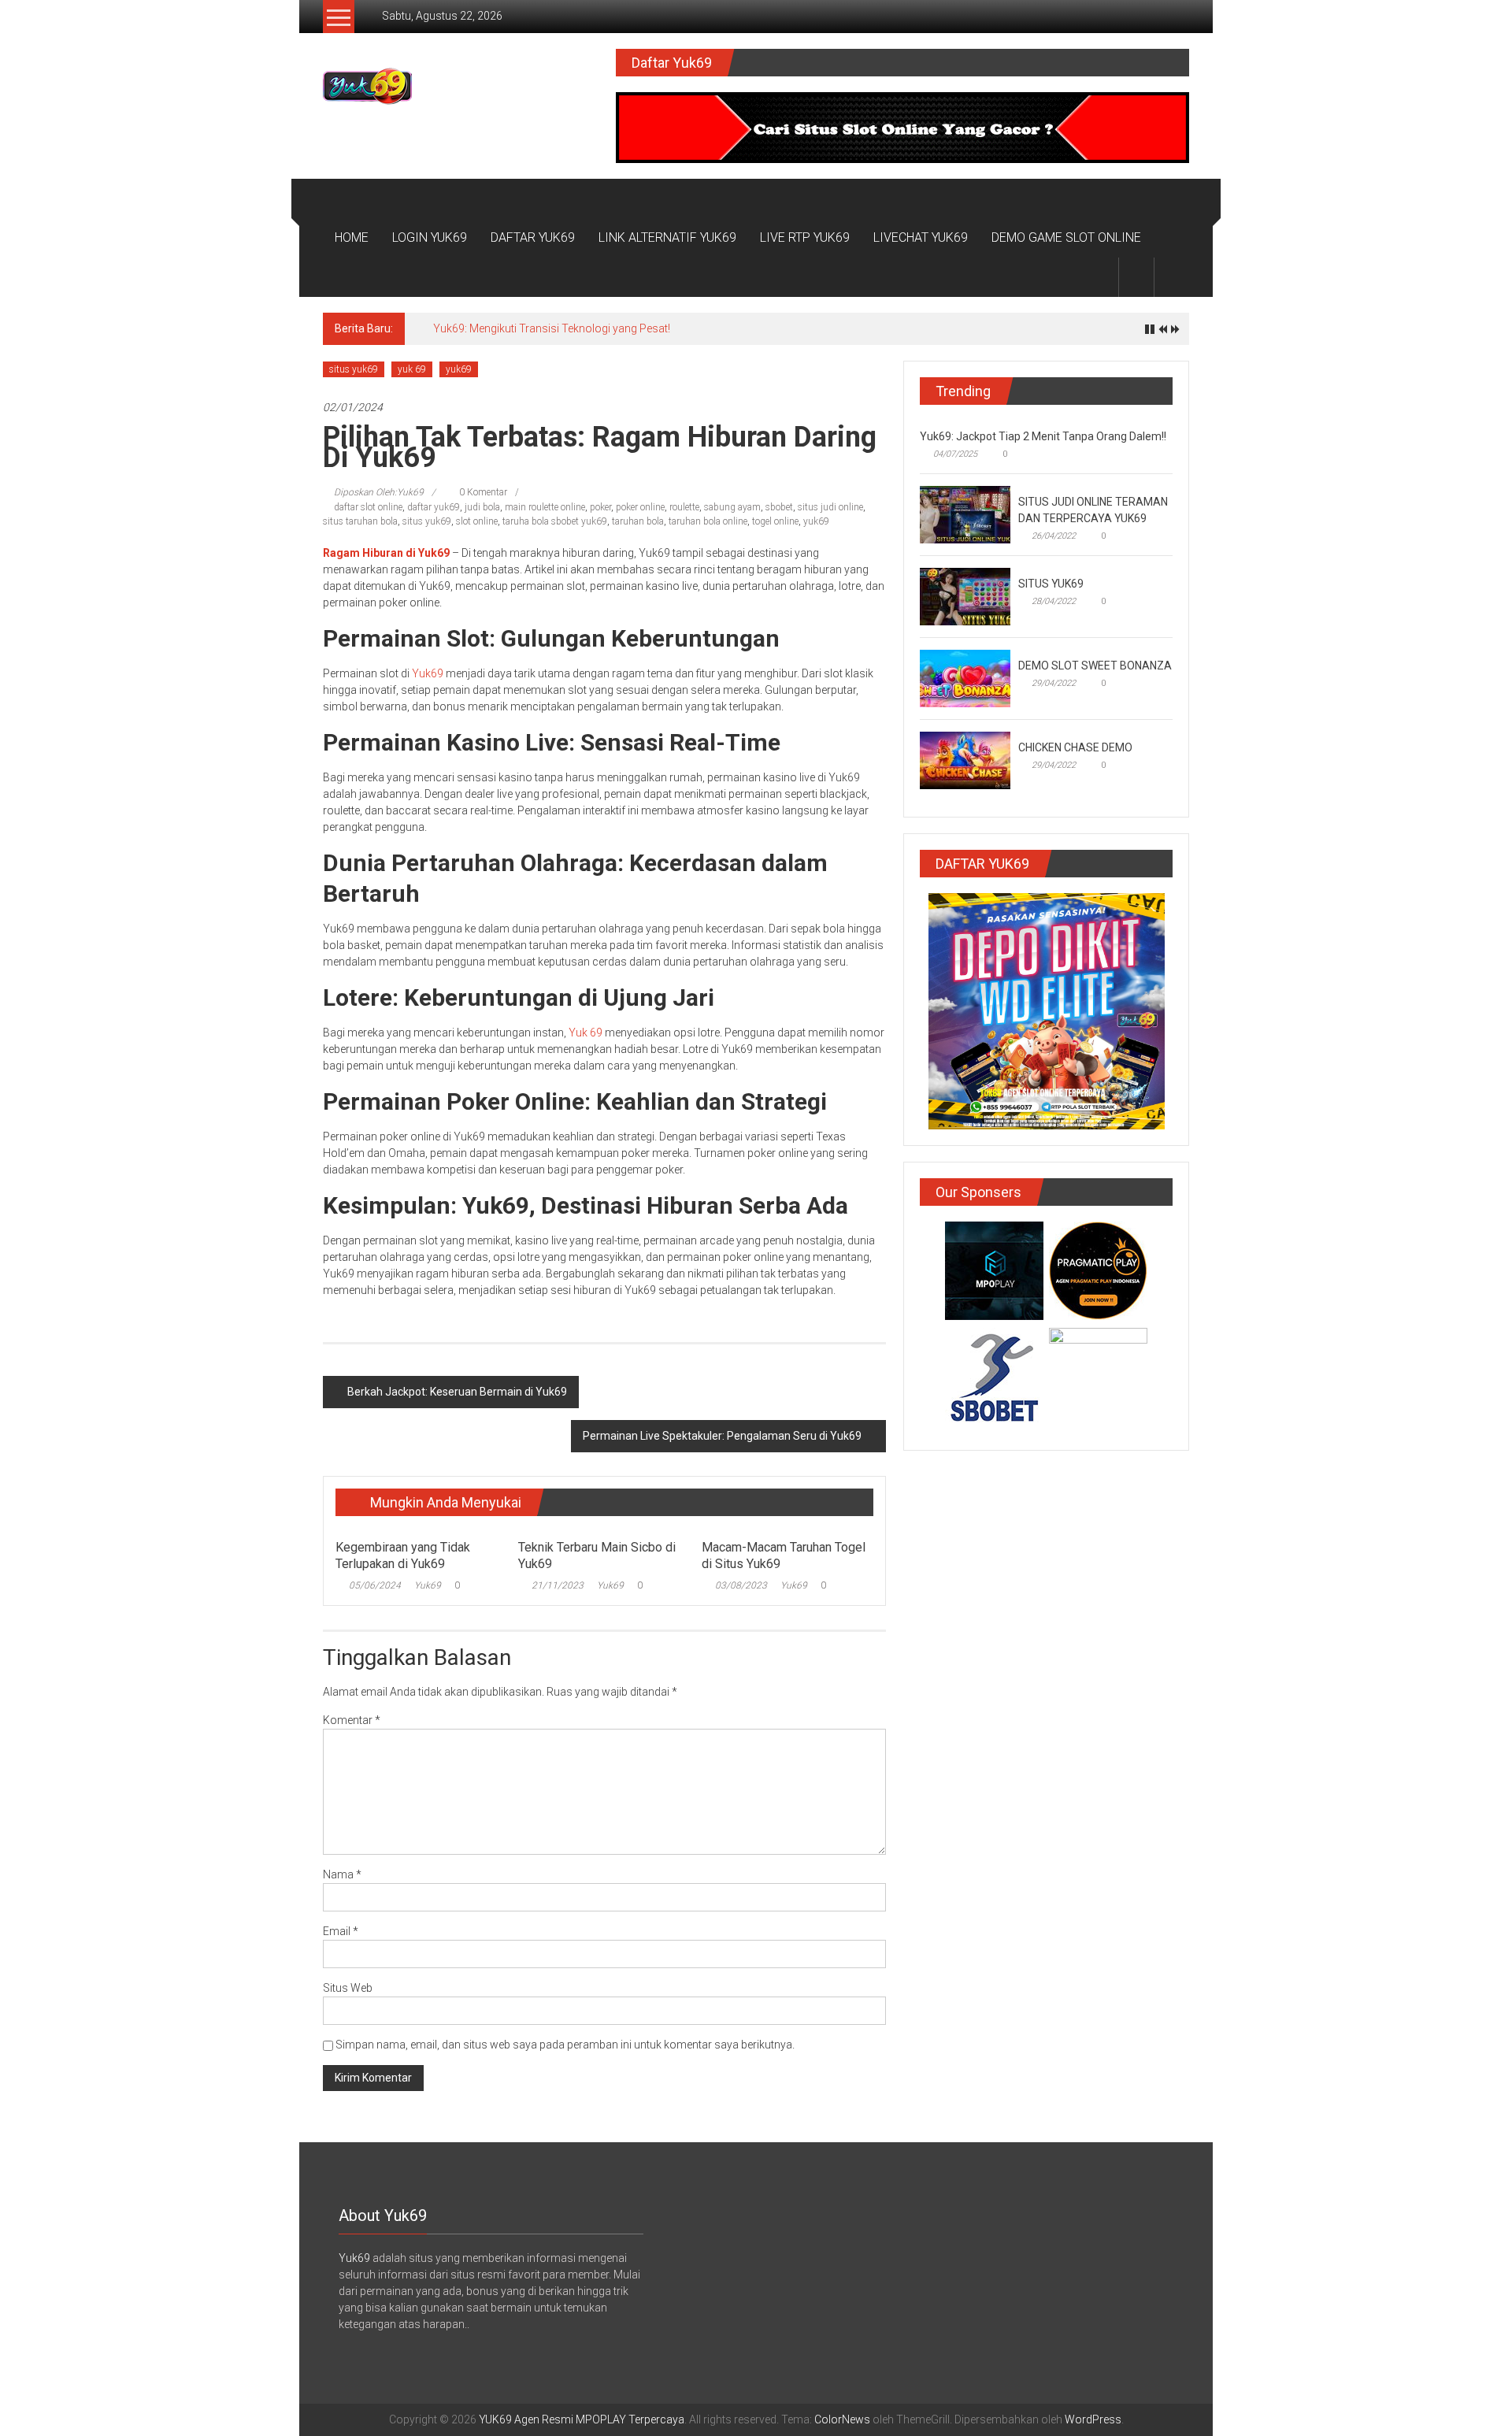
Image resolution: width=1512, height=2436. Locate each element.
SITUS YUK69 (1051, 584)
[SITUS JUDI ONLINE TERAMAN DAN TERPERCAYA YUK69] (965, 514)
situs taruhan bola (360, 521)
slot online (477, 521)
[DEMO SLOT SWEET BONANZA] (965, 677)
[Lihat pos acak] (1172, 277)
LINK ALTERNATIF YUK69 (667, 237)
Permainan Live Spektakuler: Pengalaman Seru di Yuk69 (722, 1436)
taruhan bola (638, 521)
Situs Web (348, 1988)
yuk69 (459, 369)
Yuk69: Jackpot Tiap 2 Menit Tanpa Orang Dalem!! (1043, 436)
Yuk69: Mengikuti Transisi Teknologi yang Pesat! (552, 328)
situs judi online (830, 507)
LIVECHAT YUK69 (921, 237)
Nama (342, 1874)
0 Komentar (482, 492)
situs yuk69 (354, 369)
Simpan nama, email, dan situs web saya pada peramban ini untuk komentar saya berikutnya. (565, 2045)
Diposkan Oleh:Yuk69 (379, 492)
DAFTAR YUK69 (533, 237)
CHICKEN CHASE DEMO (1075, 747)
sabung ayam (732, 507)
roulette (684, 507)
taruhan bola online (708, 521)
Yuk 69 (586, 1033)
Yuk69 (428, 673)
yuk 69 (412, 369)
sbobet (779, 507)
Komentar (352, 1720)
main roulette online (545, 507)
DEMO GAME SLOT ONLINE (1066, 237)
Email (341, 1931)
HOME (352, 237)
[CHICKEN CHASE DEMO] (965, 759)
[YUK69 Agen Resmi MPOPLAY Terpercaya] (341, 198)
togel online (775, 521)
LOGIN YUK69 (430, 237)
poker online (640, 507)
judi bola (482, 507)
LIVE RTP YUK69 (805, 237)
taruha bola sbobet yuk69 (555, 521)
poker (600, 507)
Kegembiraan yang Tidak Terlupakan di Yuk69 (403, 1555)
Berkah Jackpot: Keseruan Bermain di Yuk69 (457, 1392)
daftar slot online (368, 507)
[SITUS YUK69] (965, 595)
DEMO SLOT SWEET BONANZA (1095, 666)
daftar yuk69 (434, 507)
